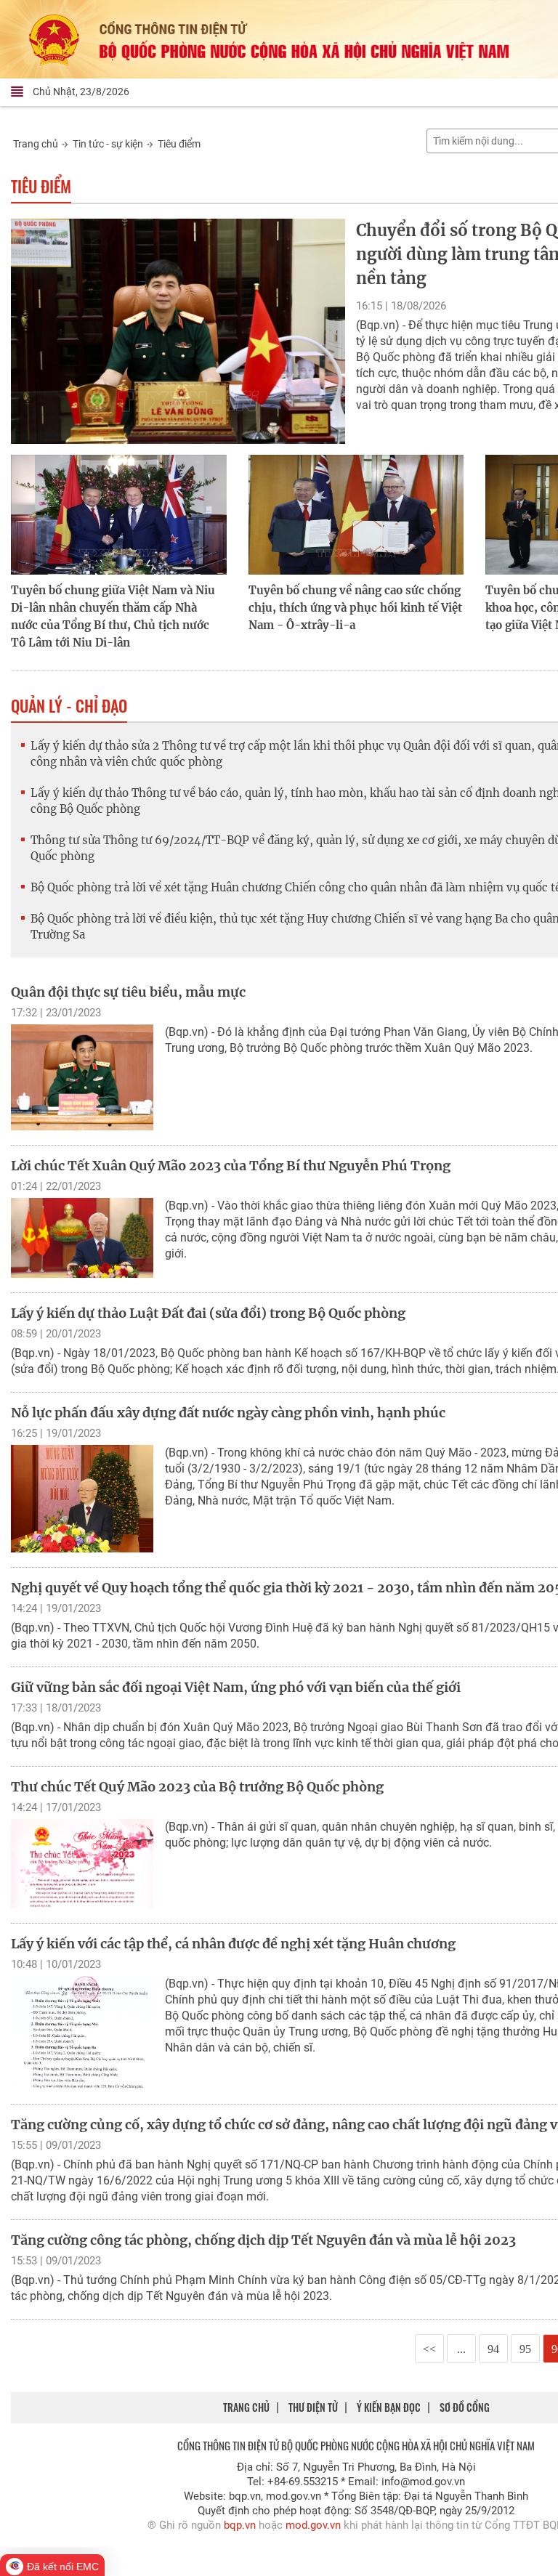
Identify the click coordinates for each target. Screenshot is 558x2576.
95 (525, 2349)
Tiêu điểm (179, 144)
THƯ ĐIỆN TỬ (313, 2407)
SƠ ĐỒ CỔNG (465, 2407)
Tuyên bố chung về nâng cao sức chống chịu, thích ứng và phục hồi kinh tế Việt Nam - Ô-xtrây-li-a (355, 608)
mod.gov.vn (313, 2525)
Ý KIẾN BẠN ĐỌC (389, 2407)
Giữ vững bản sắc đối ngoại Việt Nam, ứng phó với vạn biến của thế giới (236, 1687)
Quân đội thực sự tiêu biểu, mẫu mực (128, 992)
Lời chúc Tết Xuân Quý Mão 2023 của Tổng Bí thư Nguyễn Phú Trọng (231, 1166)
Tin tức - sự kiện (108, 144)
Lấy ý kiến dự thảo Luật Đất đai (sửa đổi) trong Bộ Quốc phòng (208, 1313)
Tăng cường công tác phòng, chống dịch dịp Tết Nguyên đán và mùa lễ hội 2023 (263, 2240)
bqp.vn (240, 2525)
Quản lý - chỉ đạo (69, 705)
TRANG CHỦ (246, 2407)
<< (429, 2349)
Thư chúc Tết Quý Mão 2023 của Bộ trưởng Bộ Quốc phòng (197, 1787)
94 (493, 2349)
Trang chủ (36, 144)
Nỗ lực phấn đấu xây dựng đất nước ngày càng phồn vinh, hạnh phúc (228, 1413)
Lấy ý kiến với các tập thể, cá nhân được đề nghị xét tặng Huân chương (233, 1944)
